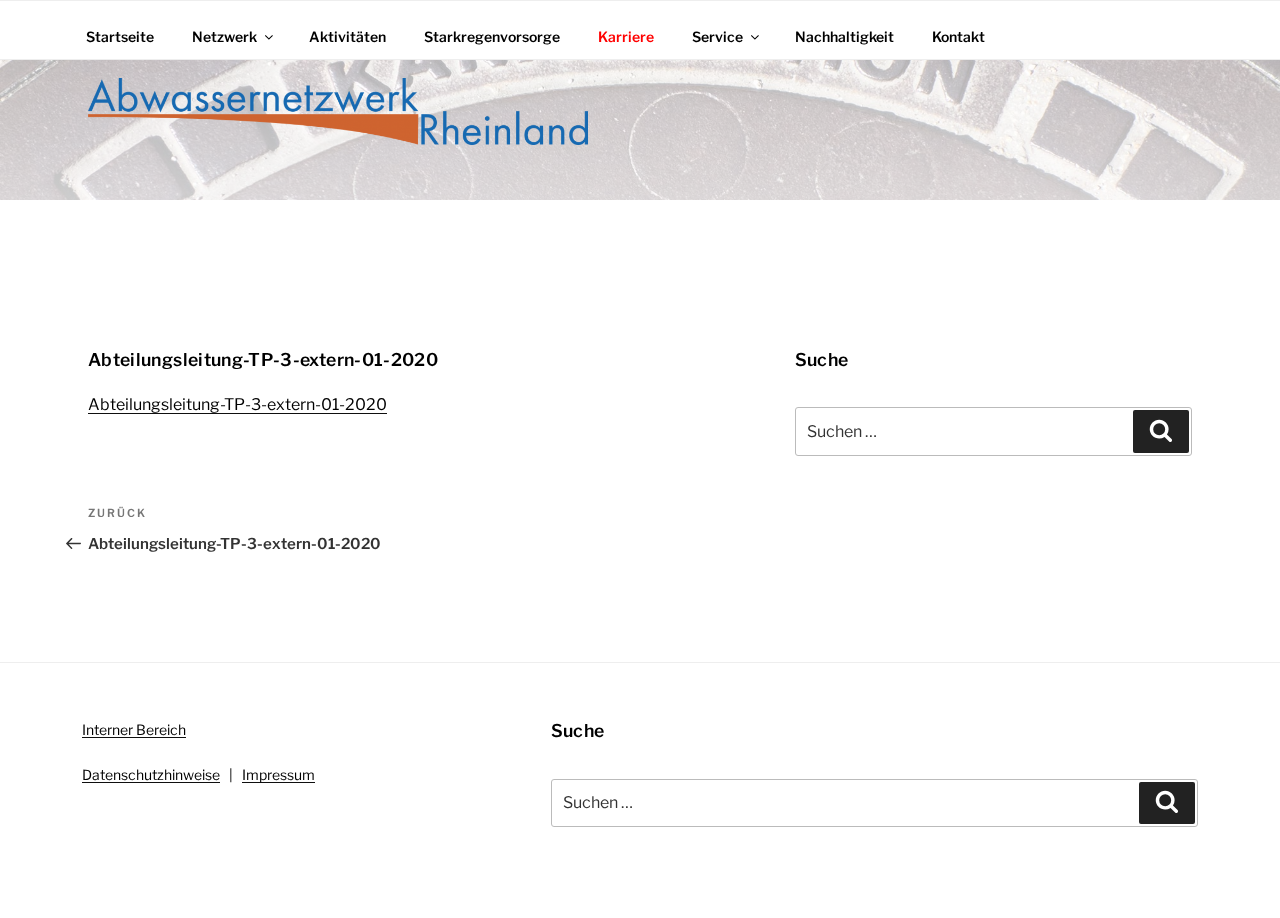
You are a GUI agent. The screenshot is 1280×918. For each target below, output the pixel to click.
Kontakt (958, 36)
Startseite (120, 36)
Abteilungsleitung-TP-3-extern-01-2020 (237, 404)
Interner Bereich (134, 729)
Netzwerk (224, 36)
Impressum (278, 774)
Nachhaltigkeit (844, 36)
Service (717, 36)
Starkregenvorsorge (492, 36)
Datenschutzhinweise (151, 774)
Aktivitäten (347, 36)
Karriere (626, 36)
